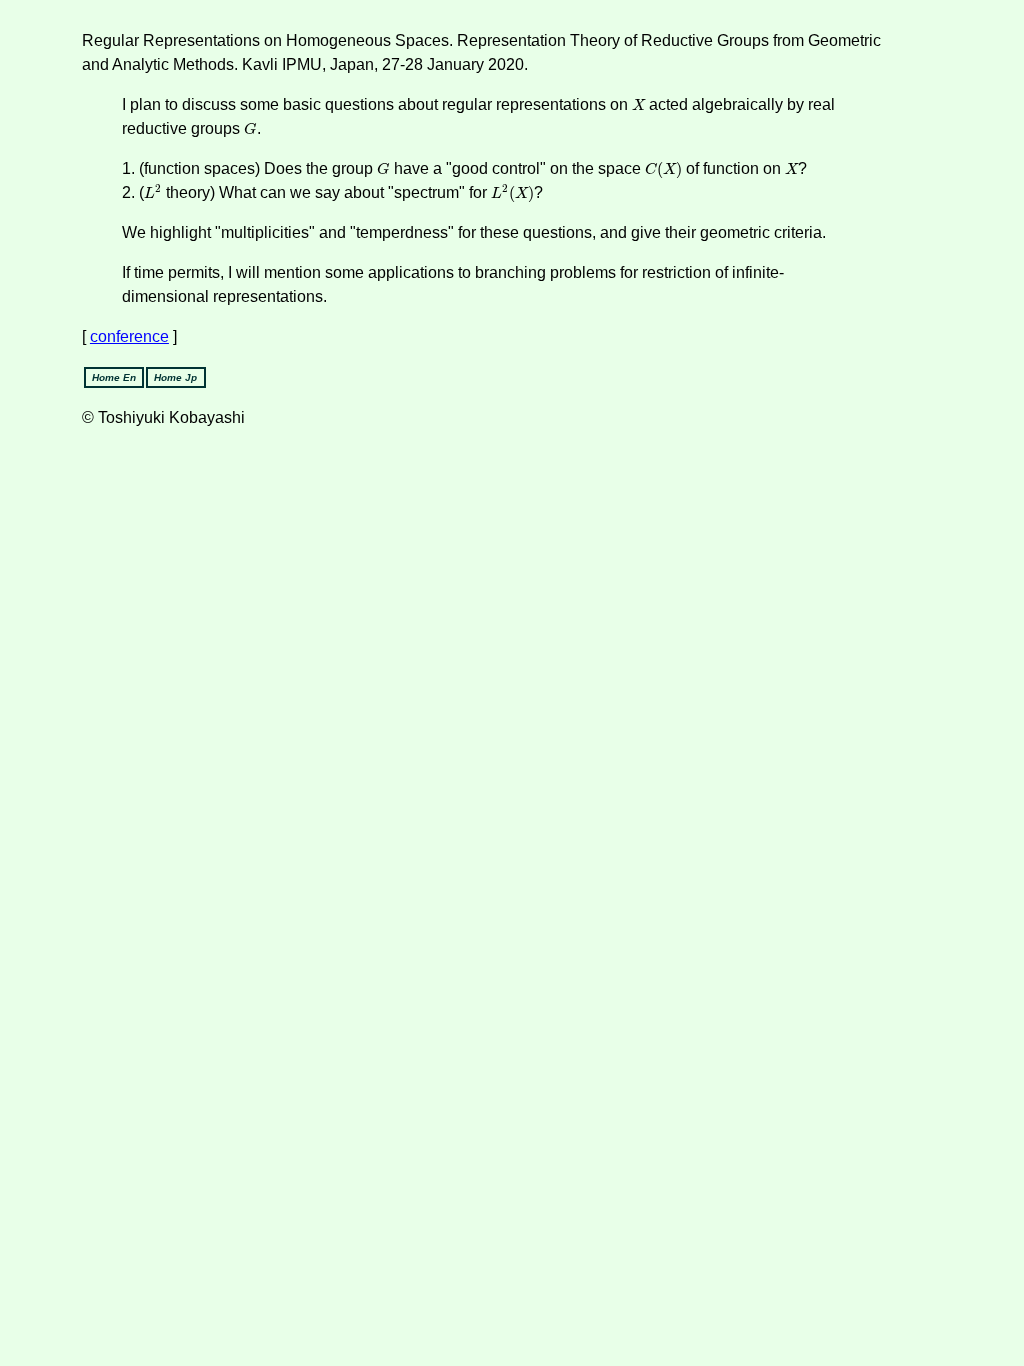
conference (129, 336)
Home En (114, 377)
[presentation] (638, 104)
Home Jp (175, 377)
